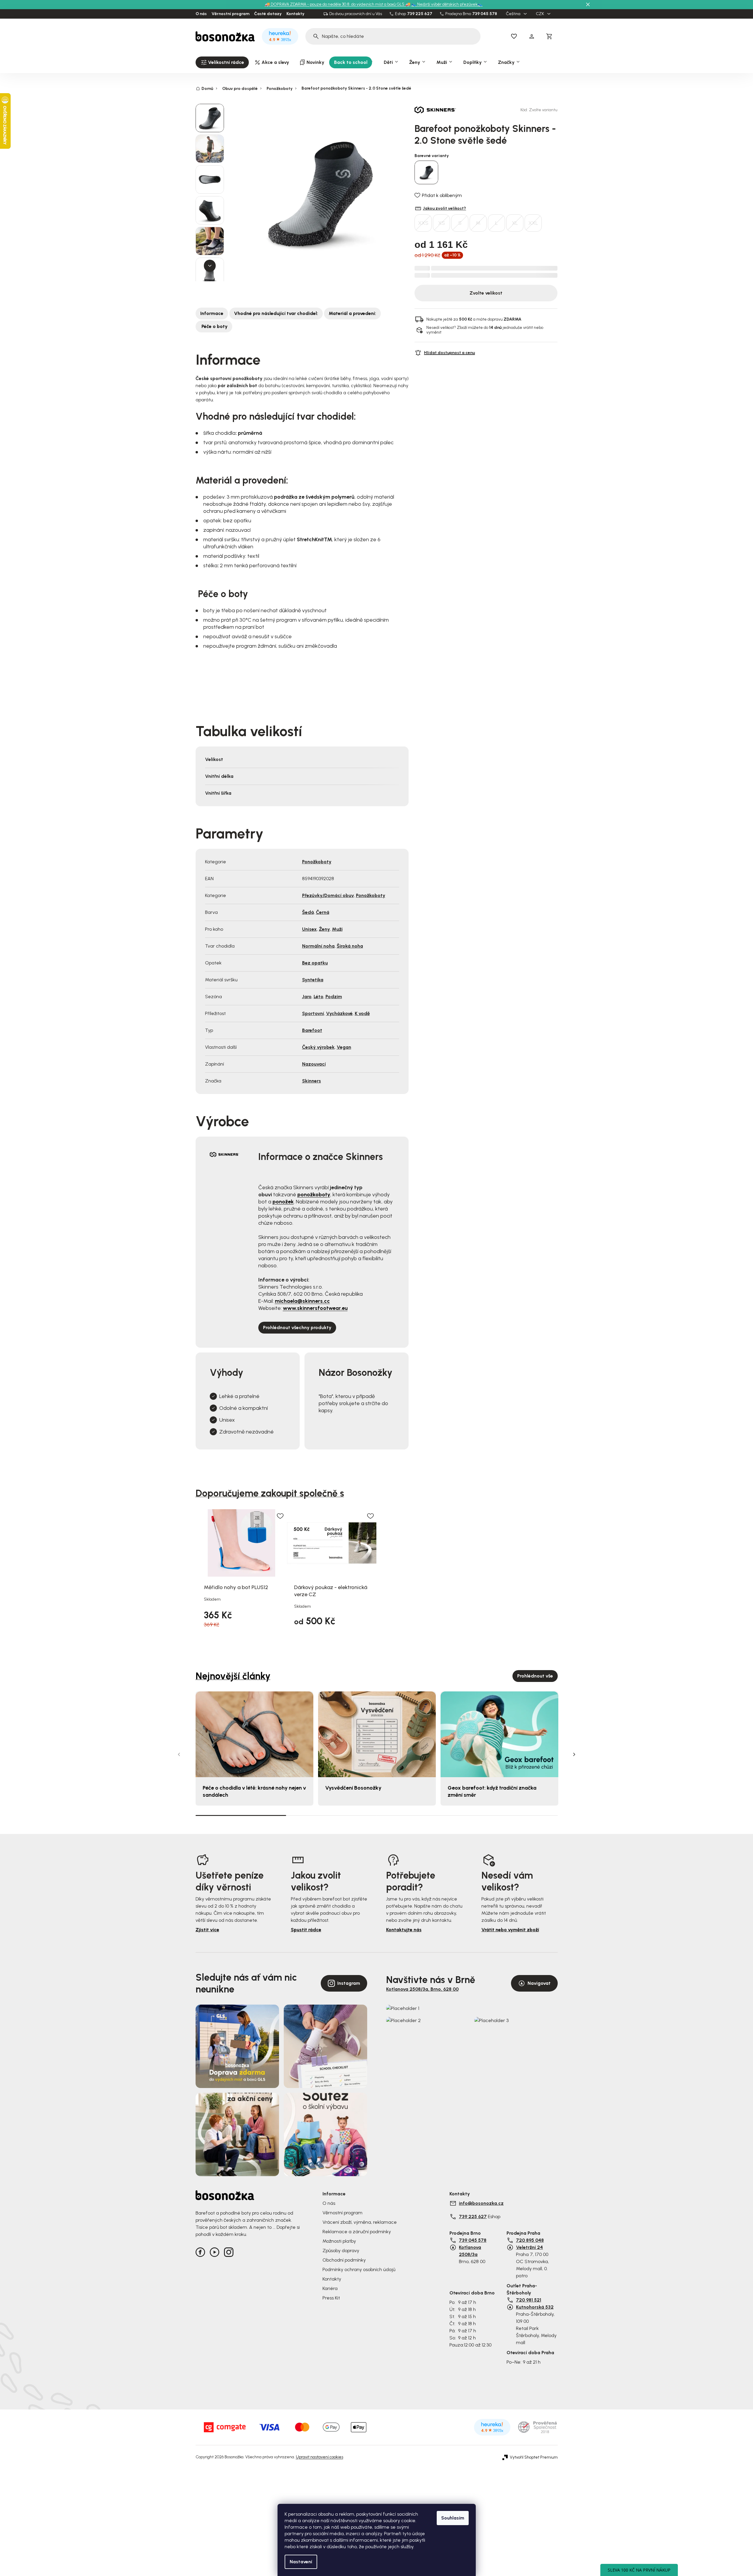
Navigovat (539, 1983)
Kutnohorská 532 (535, 2307)
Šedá (308, 912)
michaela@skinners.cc (302, 1301)
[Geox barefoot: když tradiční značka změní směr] (499, 1734)
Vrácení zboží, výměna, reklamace (360, 2222)
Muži (337, 929)
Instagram (349, 1983)
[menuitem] (222, 62)
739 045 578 (485, 14)
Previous (179, 1754)
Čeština (514, 14)
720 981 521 (529, 2300)
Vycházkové (339, 1013)
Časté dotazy (268, 14)
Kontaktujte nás (404, 1930)
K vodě (362, 1013)
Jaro (307, 997)
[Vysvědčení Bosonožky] (377, 1734)
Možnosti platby (339, 2241)
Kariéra (330, 2288)
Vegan (344, 1047)
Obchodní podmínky (344, 2260)
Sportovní (313, 1013)
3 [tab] (422, 1815)
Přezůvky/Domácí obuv (328, 895)
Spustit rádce (306, 1930)
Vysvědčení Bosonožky (353, 1788)
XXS (423, 223)
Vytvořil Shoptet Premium (534, 2457)
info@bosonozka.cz (481, 2203)
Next (574, 1754)
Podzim (334, 997)
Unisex (309, 929)
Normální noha (318, 946)
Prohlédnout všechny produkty (297, 1327)
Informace (212, 313)
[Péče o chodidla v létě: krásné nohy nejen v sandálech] (254, 1734)
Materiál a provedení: (352, 313)
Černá (323, 912)
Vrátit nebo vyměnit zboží (510, 1930)
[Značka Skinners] (435, 110)
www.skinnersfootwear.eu (315, 1308)
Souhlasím (453, 2518)
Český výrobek (318, 1047)
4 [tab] (512, 1815)
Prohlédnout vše (535, 1676)
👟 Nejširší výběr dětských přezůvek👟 (447, 4)
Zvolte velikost (486, 293)
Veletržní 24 (529, 2247)
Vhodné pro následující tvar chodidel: (276, 313)
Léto (319, 997)
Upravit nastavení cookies (320, 2457)
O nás (201, 14)
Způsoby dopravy (341, 2251)
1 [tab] (241, 1815)
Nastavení (301, 2562)
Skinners (312, 1081)
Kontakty (295, 14)
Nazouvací (314, 1064)
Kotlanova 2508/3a (470, 2251)
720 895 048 (530, 2240)
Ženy (324, 929)
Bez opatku (315, 963)
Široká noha (350, 946)
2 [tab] (331, 1815)
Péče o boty (214, 326)
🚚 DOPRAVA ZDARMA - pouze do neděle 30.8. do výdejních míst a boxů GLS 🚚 (338, 4)
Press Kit (331, 2298)
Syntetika (313, 980)
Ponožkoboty (317, 862)
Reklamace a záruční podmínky (357, 2232)
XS (442, 223)
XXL (533, 223)
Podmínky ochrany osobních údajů (359, 2269)
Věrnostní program (230, 14)
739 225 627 (420, 14)
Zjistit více (207, 1930)
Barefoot (312, 1030)
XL (515, 223)
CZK (540, 14)
